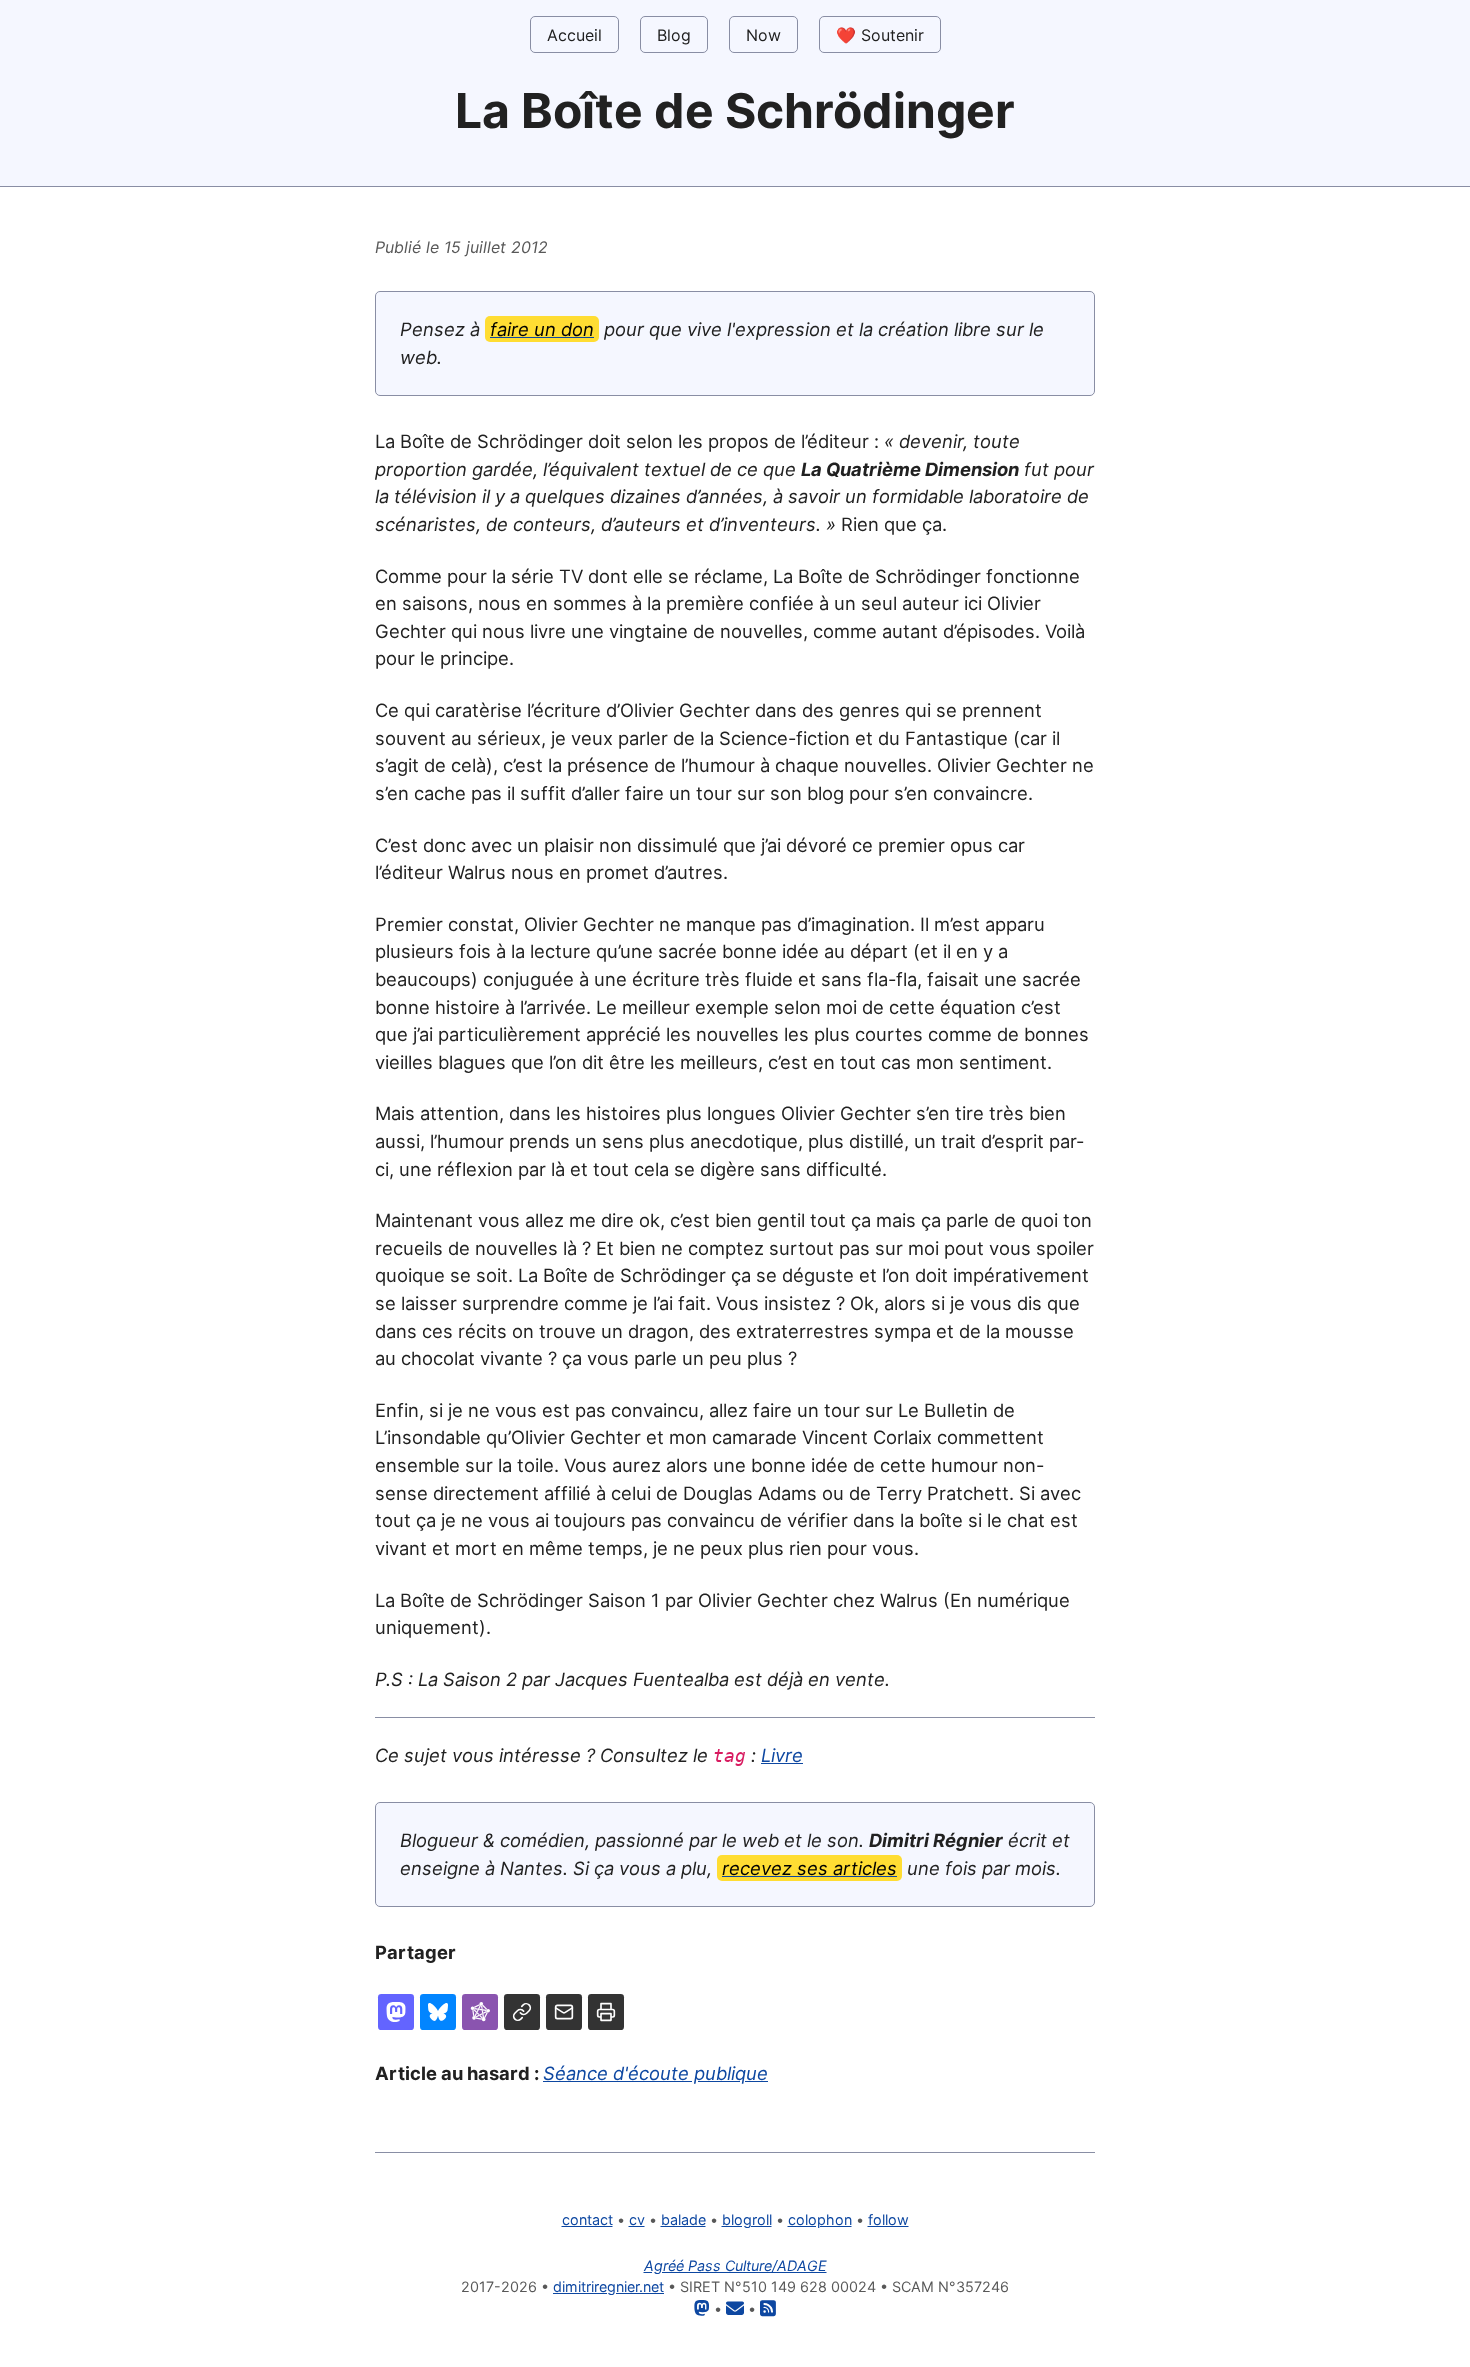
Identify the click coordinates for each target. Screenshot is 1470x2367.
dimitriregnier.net (608, 2286)
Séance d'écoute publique (655, 2073)
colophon (820, 2219)
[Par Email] (564, 2012)
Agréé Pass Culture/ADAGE (735, 2265)
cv (637, 2219)
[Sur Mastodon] (396, 2012)
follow (888, 2219)
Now (763, 35)
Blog (674, 35)
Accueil (574, 35)
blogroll (747, 2219)
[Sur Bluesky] (438, 2012)
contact (587, 2219)
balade (683, 2219)
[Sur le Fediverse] (480, 2012)
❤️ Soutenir (880, 35)
